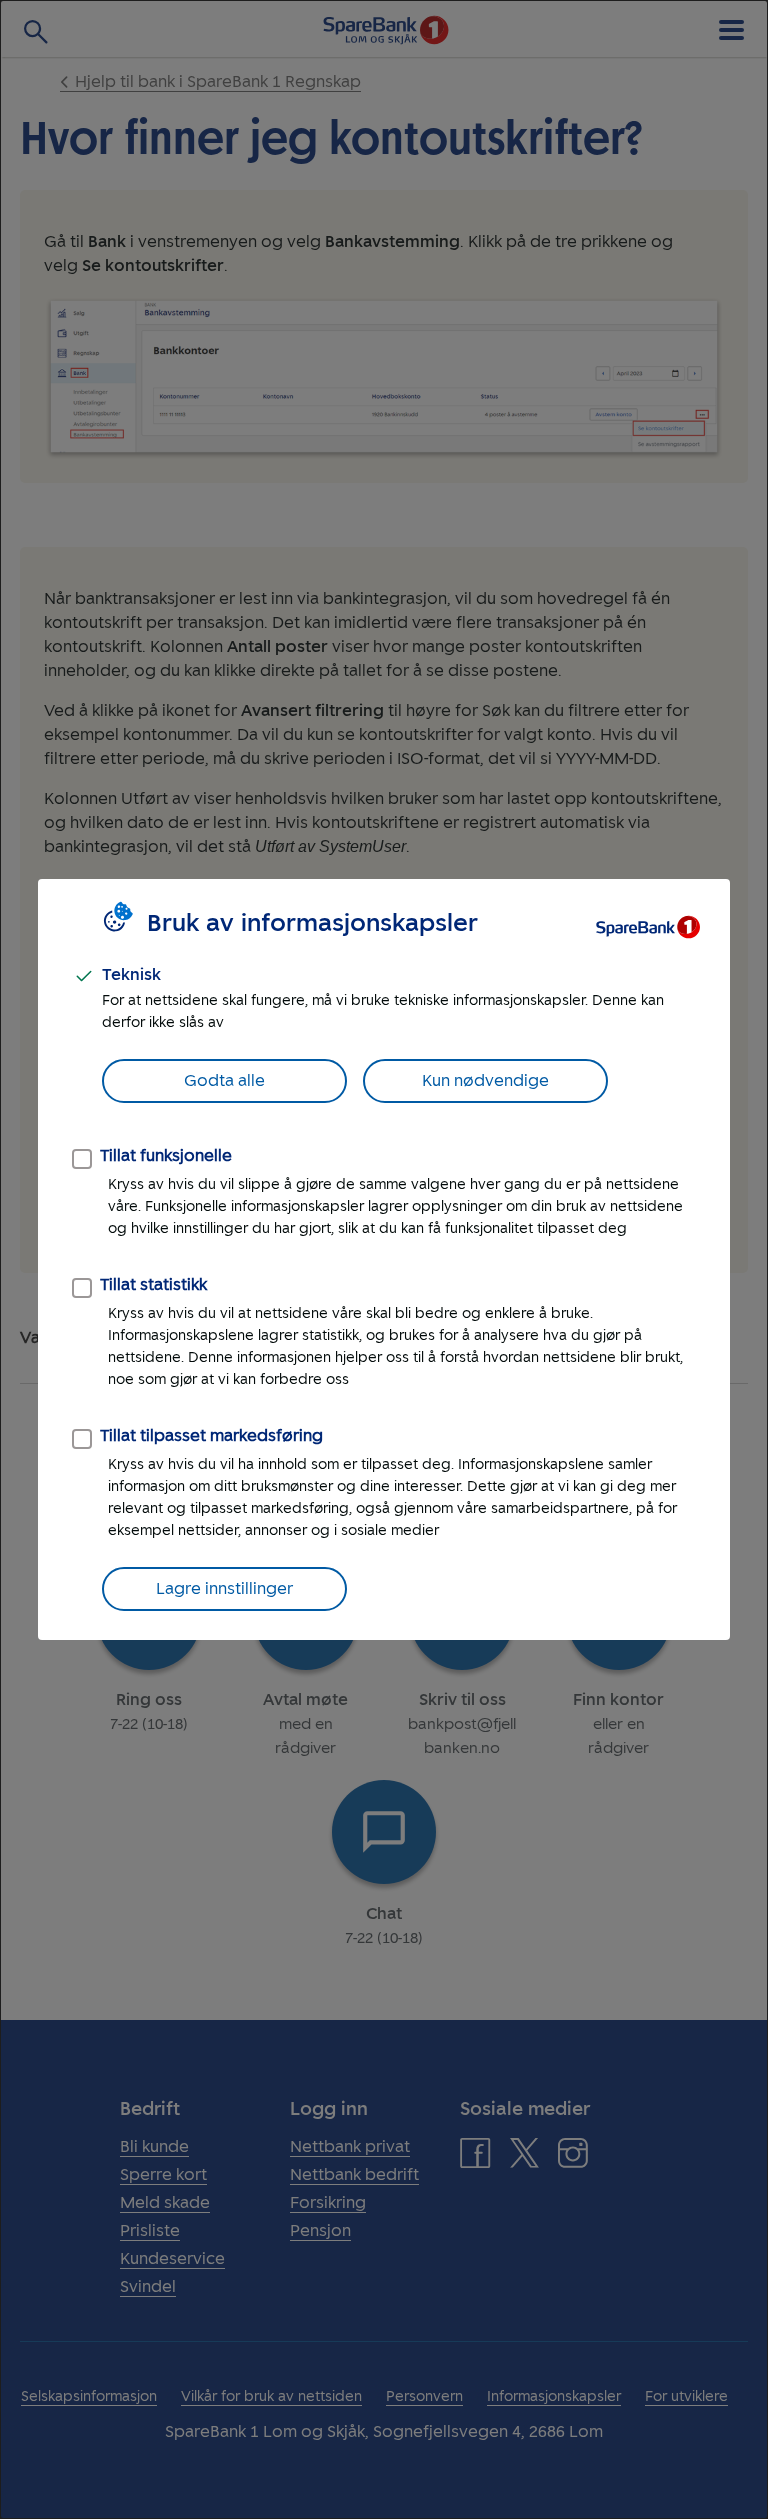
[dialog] (384, 1259)
